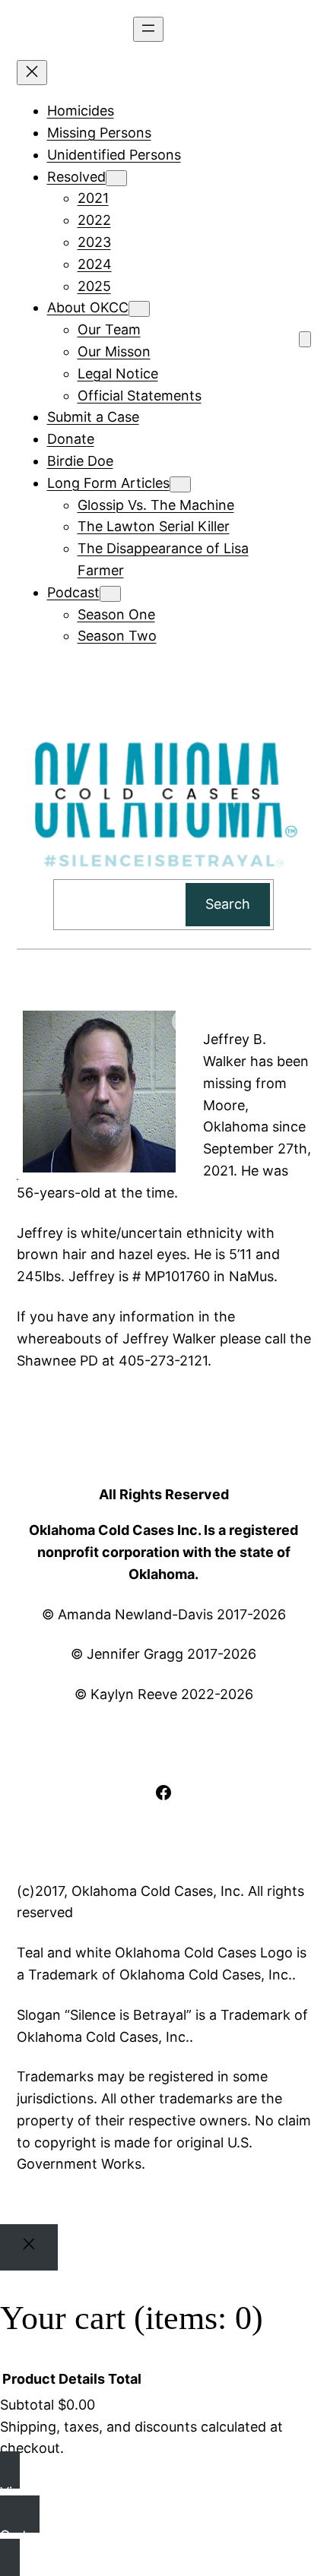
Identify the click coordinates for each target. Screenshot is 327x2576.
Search (228, 904)
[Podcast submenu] (110, 594)
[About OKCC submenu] (139, 309)
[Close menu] (32, 73)
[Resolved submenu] (116, 178)
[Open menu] (148, 29)
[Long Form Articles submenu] (180, 484)
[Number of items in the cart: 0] (305, 339)
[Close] (29, 2247)
